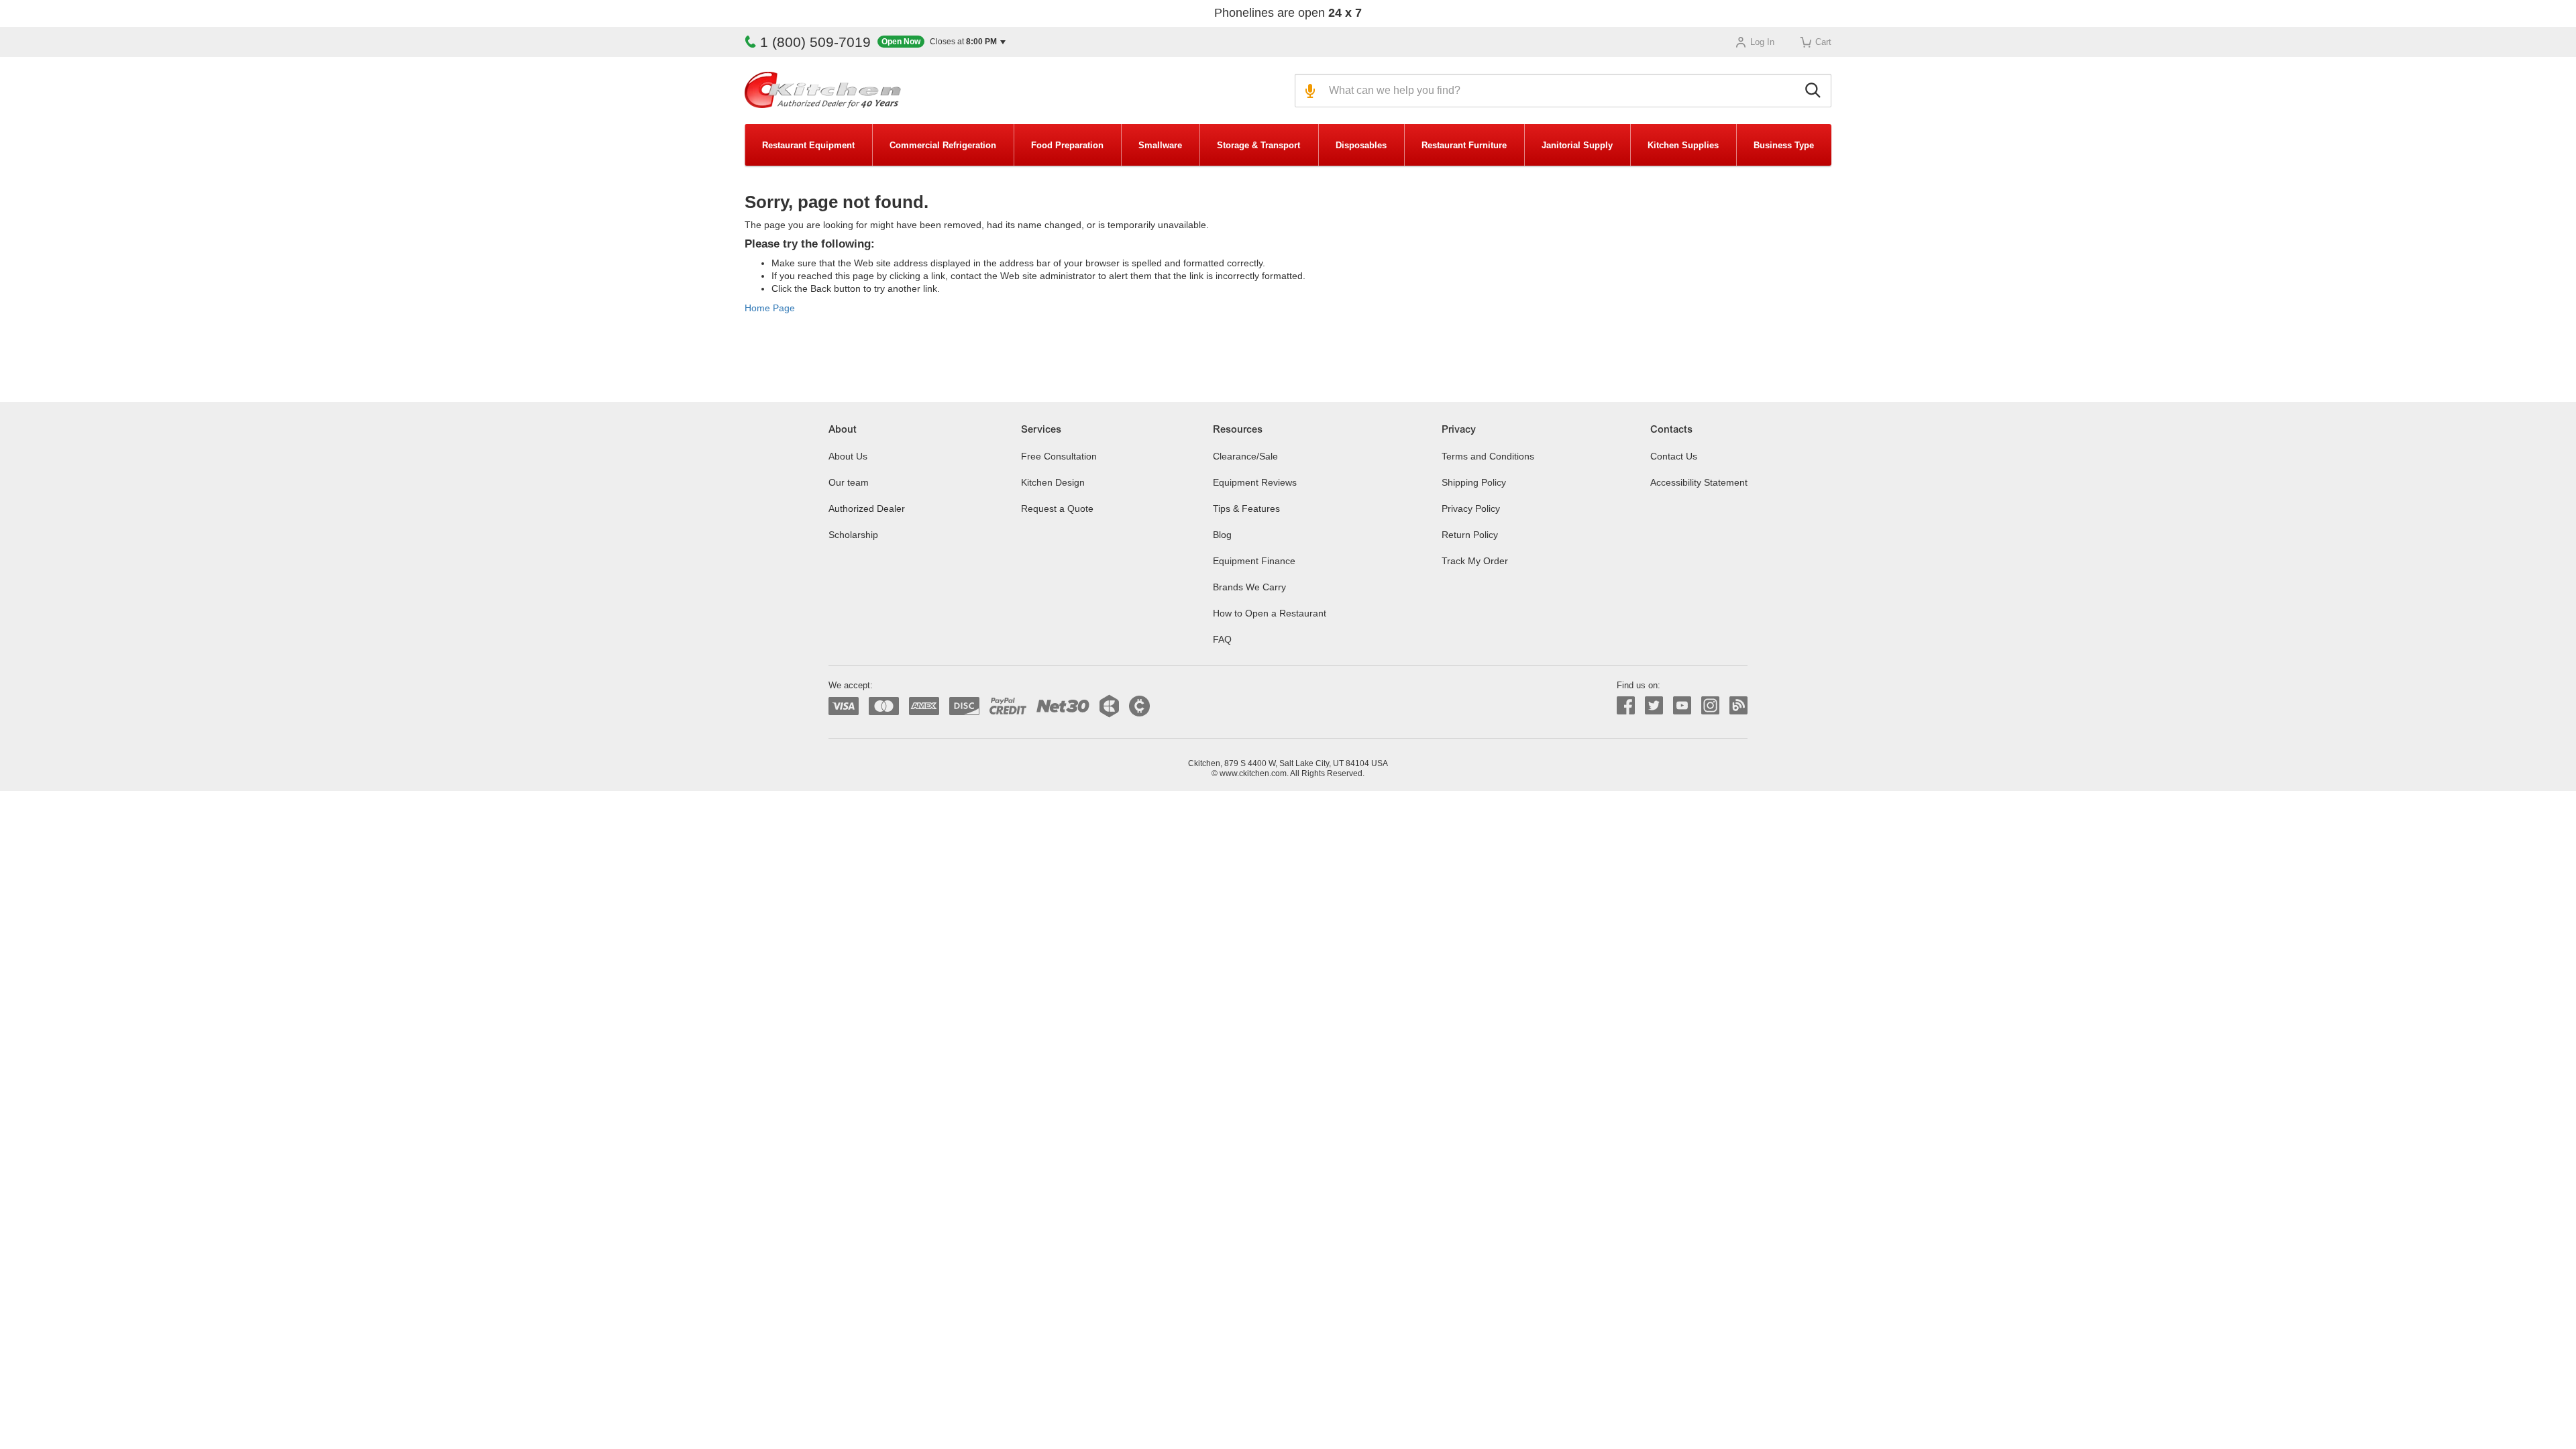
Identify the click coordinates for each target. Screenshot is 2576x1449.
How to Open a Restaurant (1270, 613)
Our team (849, 482)
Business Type (1784, 145)
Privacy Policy (1471, 508)
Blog (1222, 535)
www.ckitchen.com (1253, 773)
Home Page (770, 308)
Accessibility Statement (1699, 482)
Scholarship (853, 535)
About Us (848, 456)
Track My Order (1475, 561)
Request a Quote (1057, 508)
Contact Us (1674, 456)
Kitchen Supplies (1683, 145)
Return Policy (1470, 535)
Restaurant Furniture (1464, 145)
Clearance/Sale (1245, 456)
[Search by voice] (1308, 91)
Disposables (1361, 145)
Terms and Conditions (1488, 456)
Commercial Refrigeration (943, 145)
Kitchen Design (1053, 482)
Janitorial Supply (1577, 145)
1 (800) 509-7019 (815, 42)
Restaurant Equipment (808, 145)
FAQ (1222, 639)
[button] (942, 42)
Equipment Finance (1254, 561)
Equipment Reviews (1255, 482)
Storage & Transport (1258, 145)
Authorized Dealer (867, 508)
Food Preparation (1067, 145)
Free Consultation (1059, 456)
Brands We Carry (1249, 587)
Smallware (1160, 145)
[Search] (1815, 91)
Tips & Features (1246, 508)
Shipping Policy (1474, 482)
